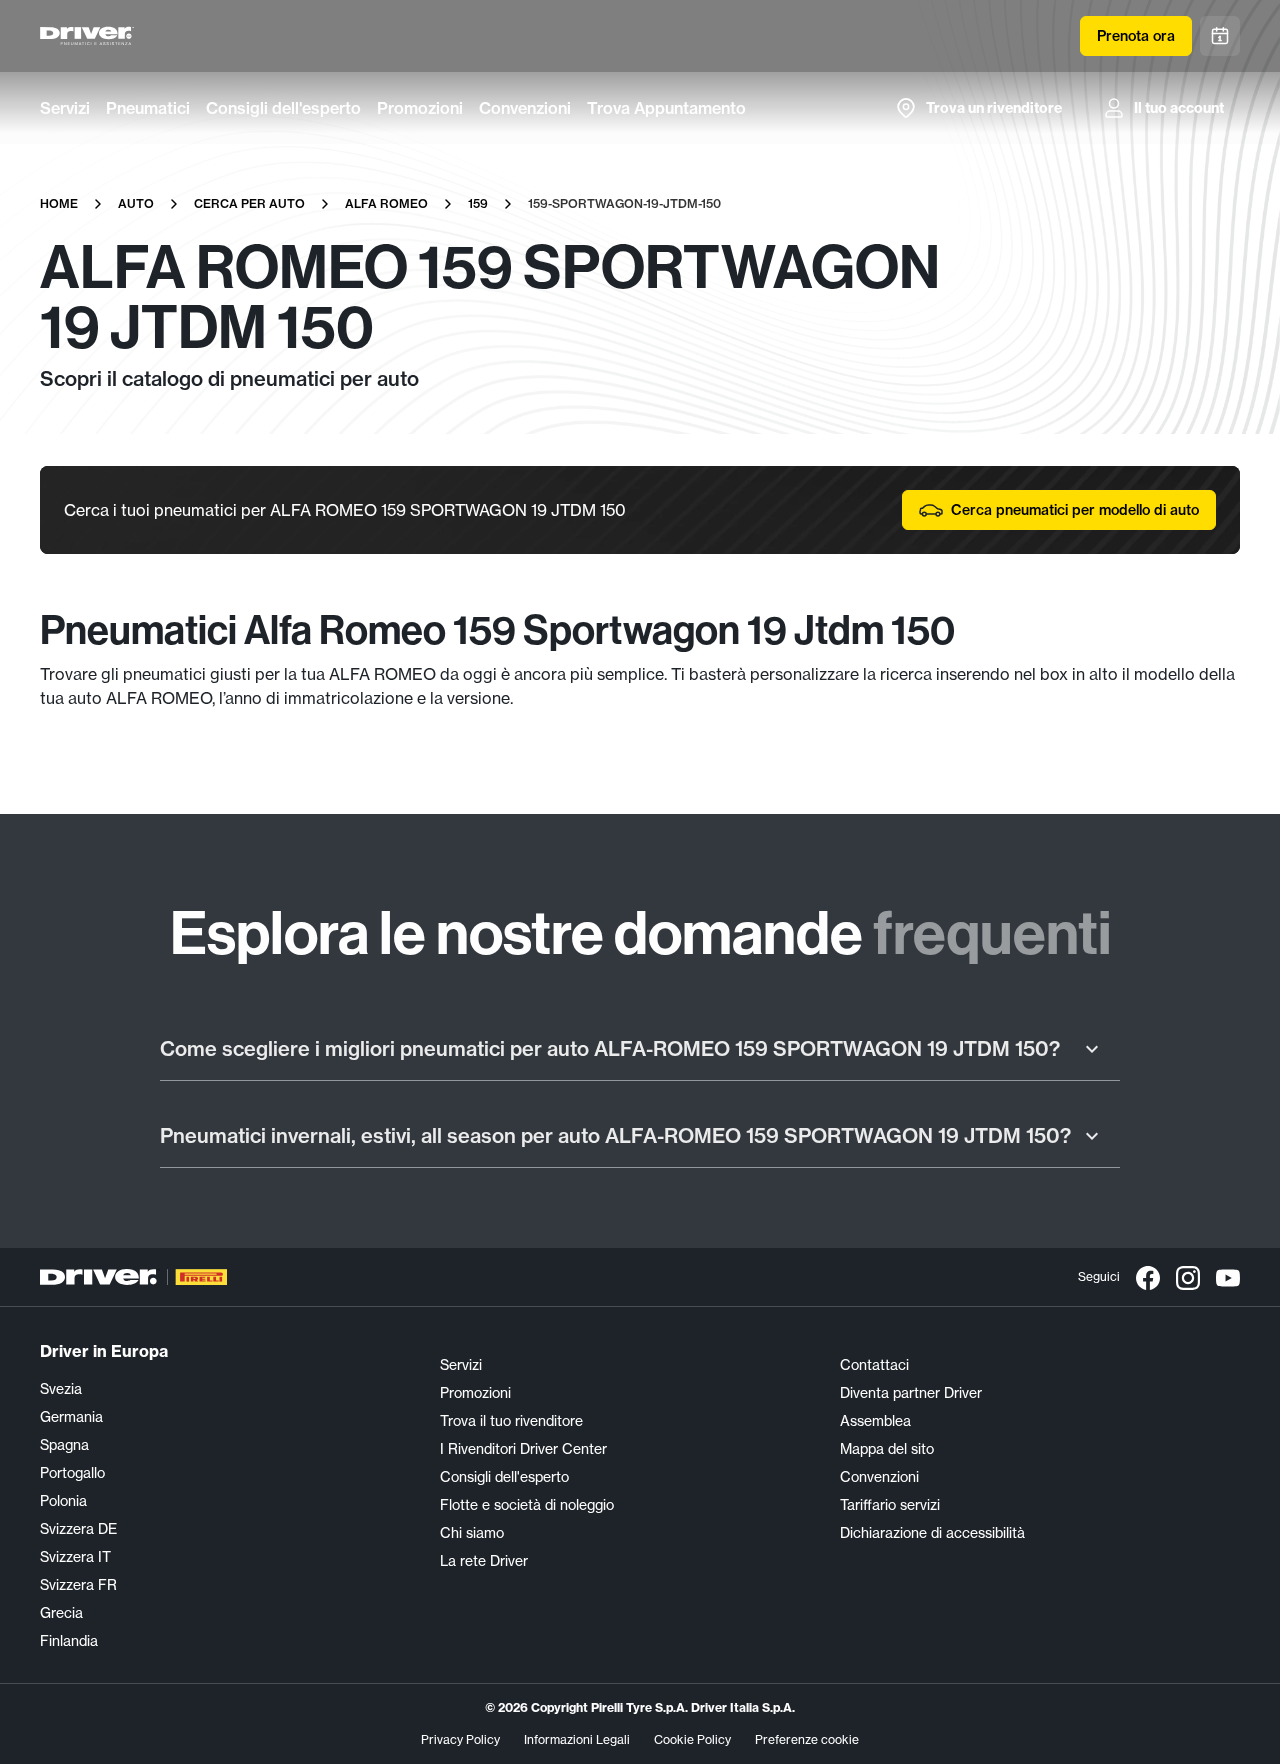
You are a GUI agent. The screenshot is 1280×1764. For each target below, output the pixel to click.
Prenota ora (1136, 36)
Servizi (65, 108)
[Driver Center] (87, 36)
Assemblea (875, 1421)
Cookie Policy (692, 1739)
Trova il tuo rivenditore (511, 1421)
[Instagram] (1188, 1277)
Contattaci (874, 1365)
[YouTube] (1228, 1277)
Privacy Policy (460, 1739)
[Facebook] (1148, 1277)
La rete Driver (484, 1561)
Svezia (61, 1389)
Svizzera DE (78, 1529)
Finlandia (69, 1641)
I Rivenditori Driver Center (523, 1449)
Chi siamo (472, 1533)
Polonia (63, 1501)
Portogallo (72, 1473)
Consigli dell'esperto (283, 108)
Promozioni (420, 108)
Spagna (64, 1445)
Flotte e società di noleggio (527, 1505)
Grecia (61, 1613)
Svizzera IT (75, 1557)
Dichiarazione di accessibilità (932, 1533)
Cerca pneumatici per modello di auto (1075, 510)
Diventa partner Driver (911, 1393)
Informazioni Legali (577, 1739)
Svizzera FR (78, 1585)
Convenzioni (525, 108)
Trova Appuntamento (666, 108)
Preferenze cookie (807, 1739)
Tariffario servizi (890, 1505)
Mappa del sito (887, 1449)
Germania (71, 1417)
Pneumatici (148, 108)
